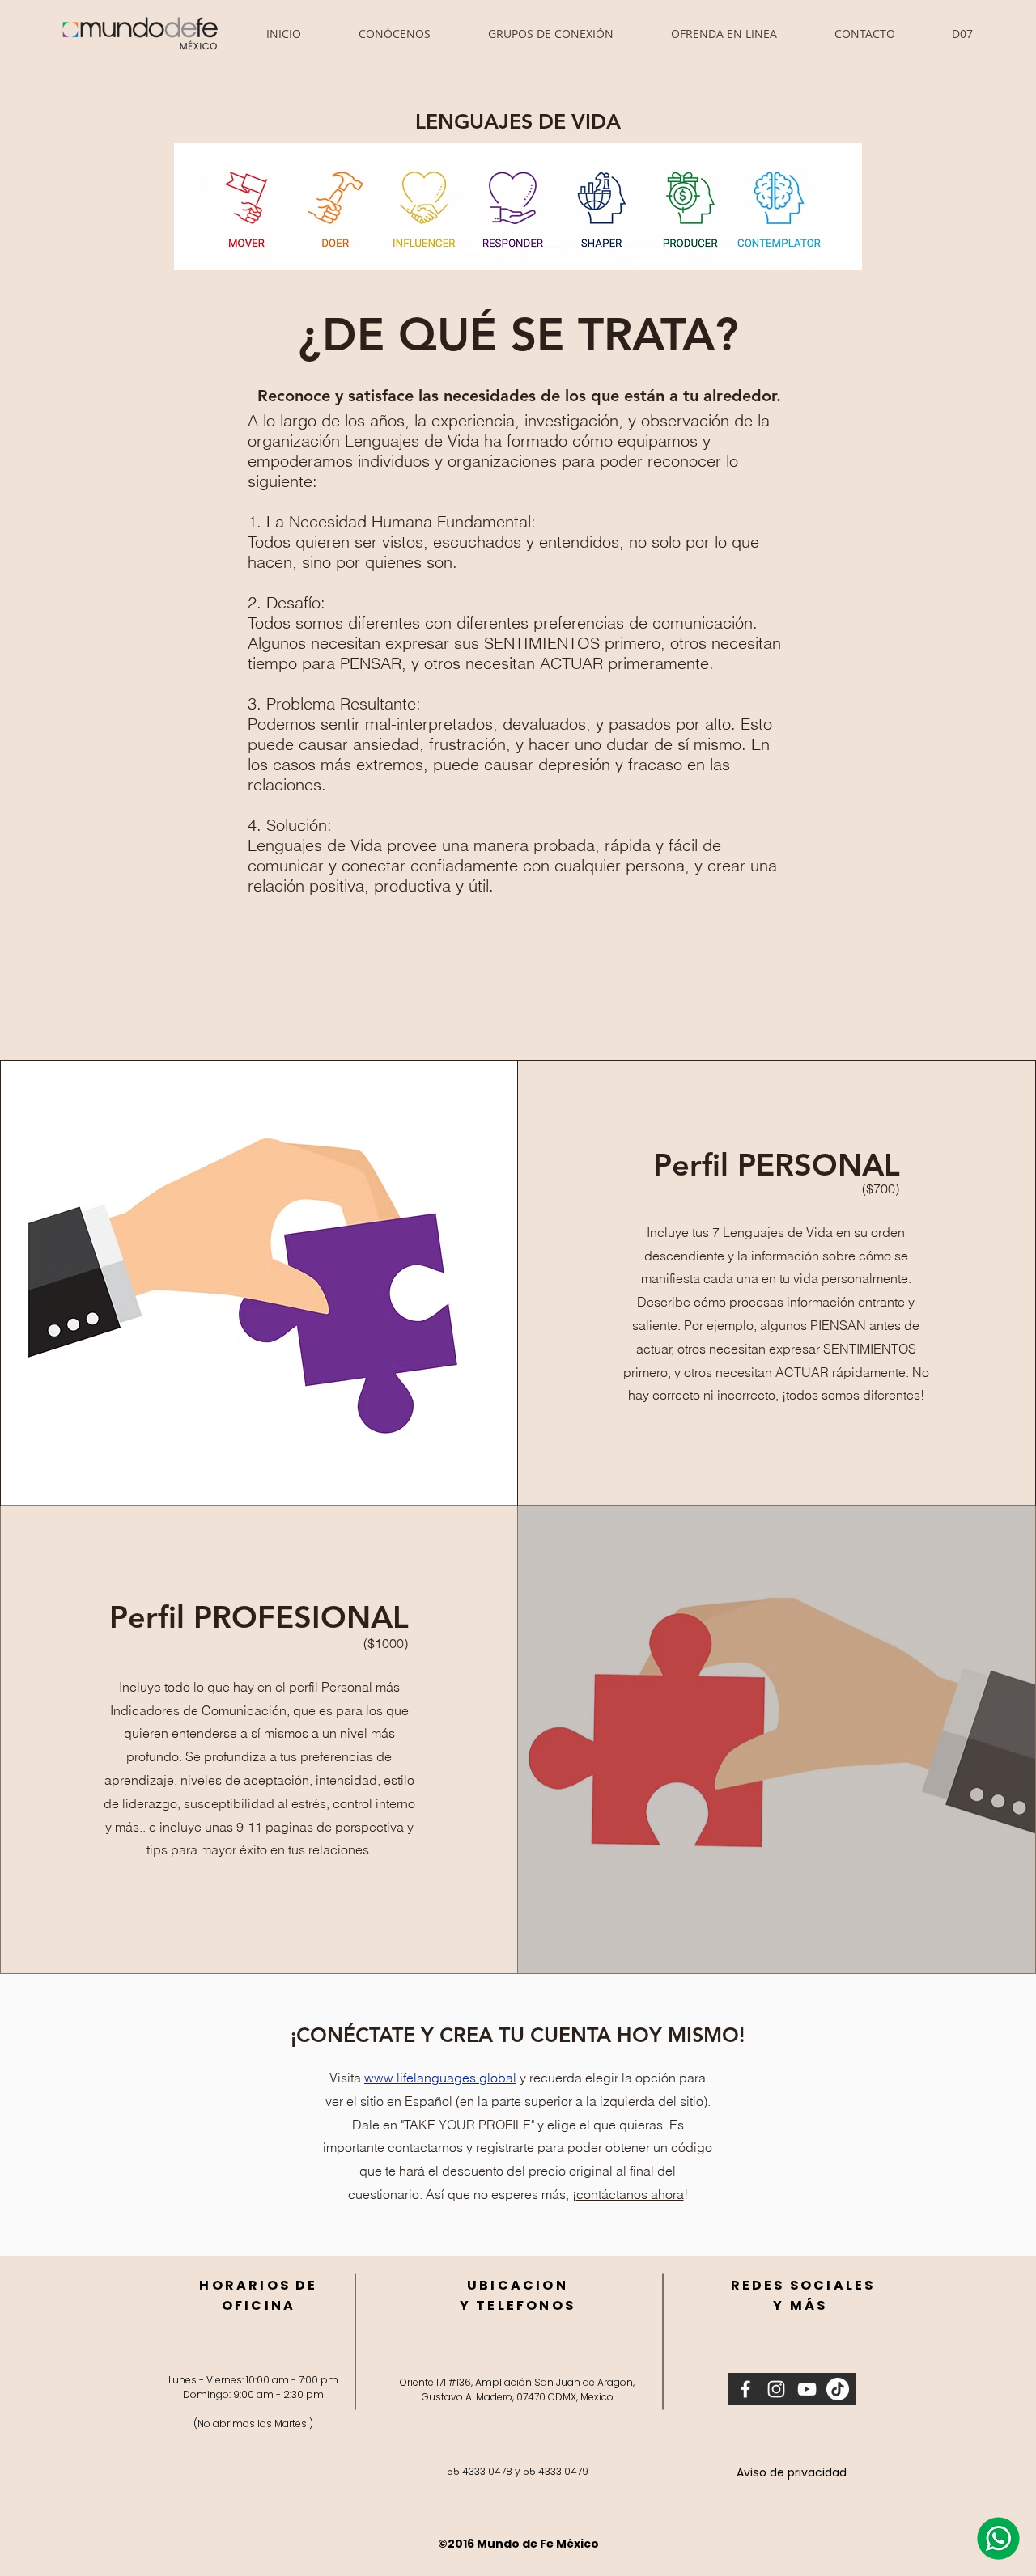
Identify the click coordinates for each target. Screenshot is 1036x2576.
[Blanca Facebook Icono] (745, 2389)
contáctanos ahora (630, 2194)
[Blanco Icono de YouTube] (807, 2389)
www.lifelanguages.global (440, 2078)
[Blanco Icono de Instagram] (776, 2389)
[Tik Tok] (838, 2389)
